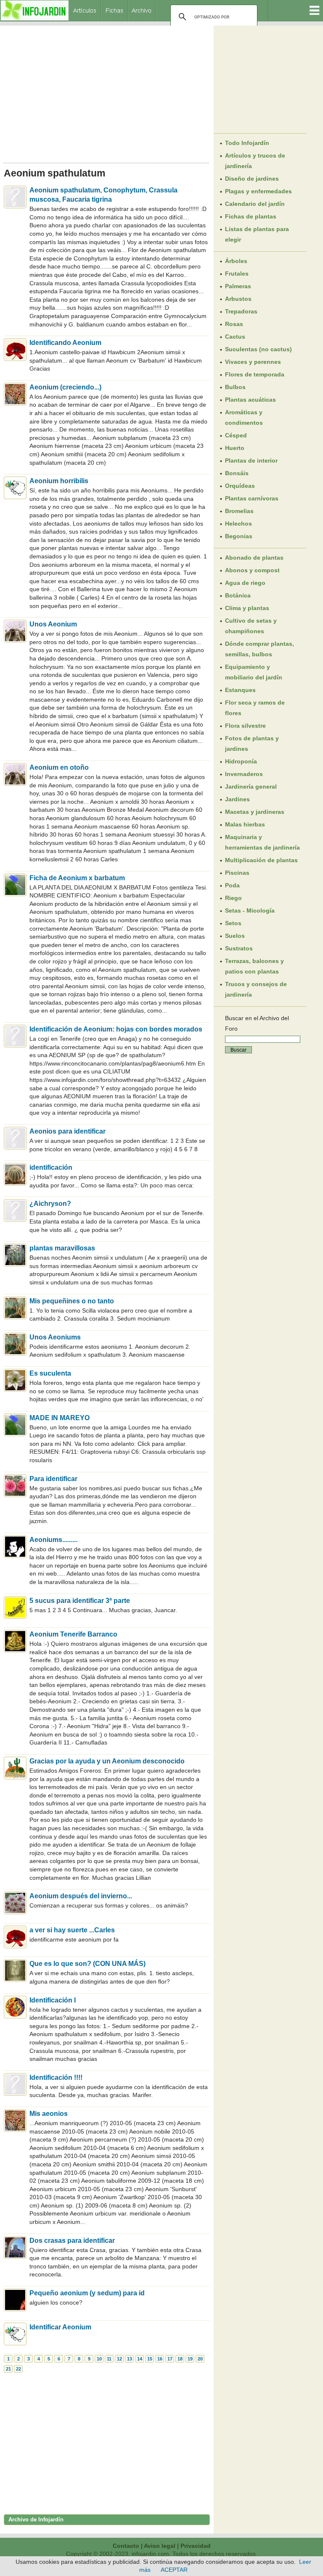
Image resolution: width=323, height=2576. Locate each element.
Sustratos (239, 948)
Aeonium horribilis (59, 481)
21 (8, 2369)
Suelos (235, 936)
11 (109, 2359)
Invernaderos (244, 774)
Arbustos (238, 299)
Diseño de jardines (252, 179)
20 (200, 2359)
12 (119, 2359)
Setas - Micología (250, 910)
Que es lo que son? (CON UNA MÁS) (87, 1964)
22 (19, 2369)
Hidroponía (241, 761)
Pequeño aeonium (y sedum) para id (87, 2293)
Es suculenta (50, 1373)
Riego (233, 898)
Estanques (240, 690)
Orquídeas (240, 486)
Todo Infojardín (247, 143)
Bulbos (235, 387)
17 (170, 2359)
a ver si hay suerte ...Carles (72, 1930)
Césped (236, 435)
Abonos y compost (252, 570)
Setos (233, 923)
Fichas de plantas (251, 216)
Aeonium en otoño (59, 767)
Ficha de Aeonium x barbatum (77, 878)
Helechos (238, 524)
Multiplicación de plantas (261, 860)
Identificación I (53, 2000)
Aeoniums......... (53, 1540)
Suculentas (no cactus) (258, 349)
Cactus (235, 337)
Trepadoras (241, 311)
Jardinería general (251, 787)
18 (180, 2359)
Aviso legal (160, 2546)
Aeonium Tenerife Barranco (73, 1634)
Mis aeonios (49, 2114)
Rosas (234, 324)
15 (150, 2359)
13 (130, 2359)
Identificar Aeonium (60, 2327)
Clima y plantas (247, 608)
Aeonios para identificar (68, 1131)
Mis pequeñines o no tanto (72, 1301)
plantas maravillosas (62, 1248)
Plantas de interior (251, 460)
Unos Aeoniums (55, 1337)
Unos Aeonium (53, 624)
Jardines (237, 799)
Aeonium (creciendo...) (65, 387)
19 (190, 2359)
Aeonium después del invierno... (81, 1896)
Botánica (238, 595)
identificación (51, 1167)
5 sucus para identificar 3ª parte (80, 1601)
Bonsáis (237, 473)
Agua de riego (245, 583)
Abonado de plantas (254, 558)
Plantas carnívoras (252, 498)
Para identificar (53, 1479)
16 (160, 2359)
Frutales (237, 274)
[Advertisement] (107, 92)
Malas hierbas (245, 824)
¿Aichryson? (50, 1204)
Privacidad (196, 2546)
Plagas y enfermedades (258, 191)
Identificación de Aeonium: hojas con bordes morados (116, 1029)
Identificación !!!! (56, 2077)
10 (99, 2359)
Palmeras (238, 286)
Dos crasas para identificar (72, 2241)
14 (140, 2359)
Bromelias (239, 511)
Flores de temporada (255, 374)
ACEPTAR (174, 2570)
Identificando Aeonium (65, 343)
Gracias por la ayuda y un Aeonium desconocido (107, 1761)
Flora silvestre (245, 726)
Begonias (239, 536)
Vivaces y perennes (253, 362)
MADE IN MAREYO (60, 1418)
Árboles (236, 261)
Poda (232, 885)
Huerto (235, 448)
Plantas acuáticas (250, 400)
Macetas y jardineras (255, 812)
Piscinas (237, 873)
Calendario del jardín (255, 204)
